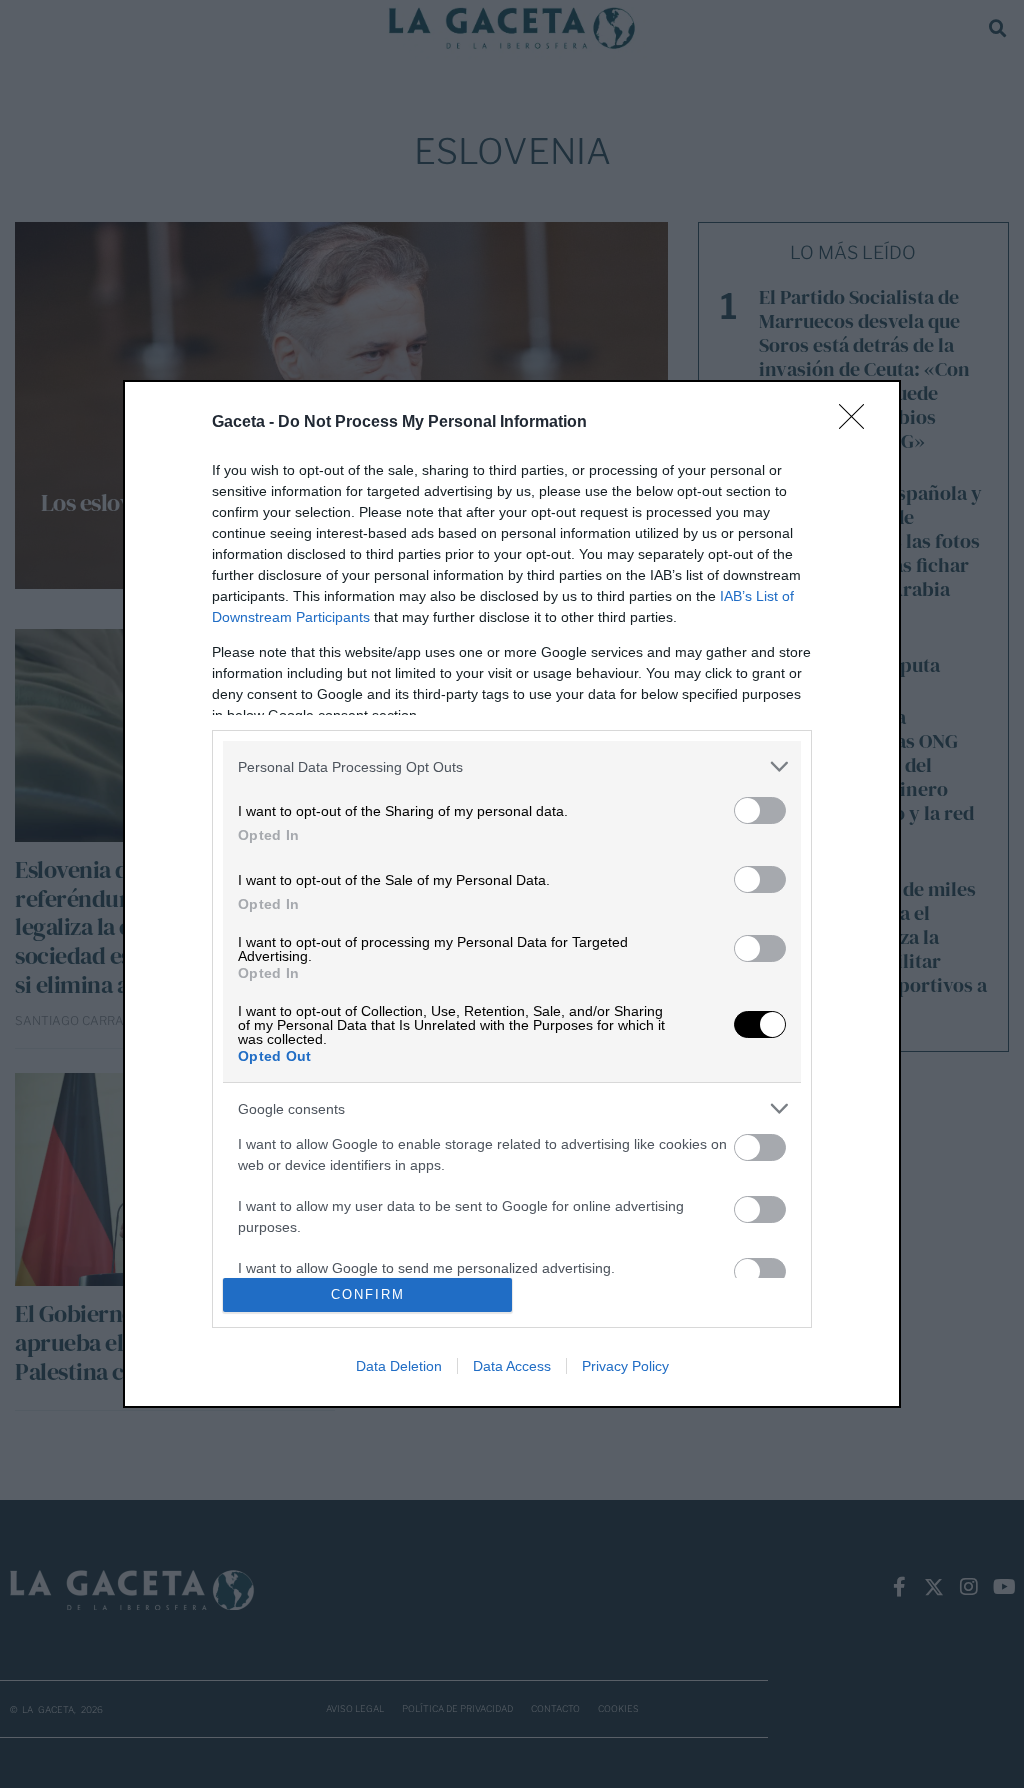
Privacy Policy (625, 1366)
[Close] (858, 423)
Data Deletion (399, 1366)
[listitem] (512, 766)
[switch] (760, 810)
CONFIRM (368, 1294)
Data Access (512, 1366)
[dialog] (512, 893)
